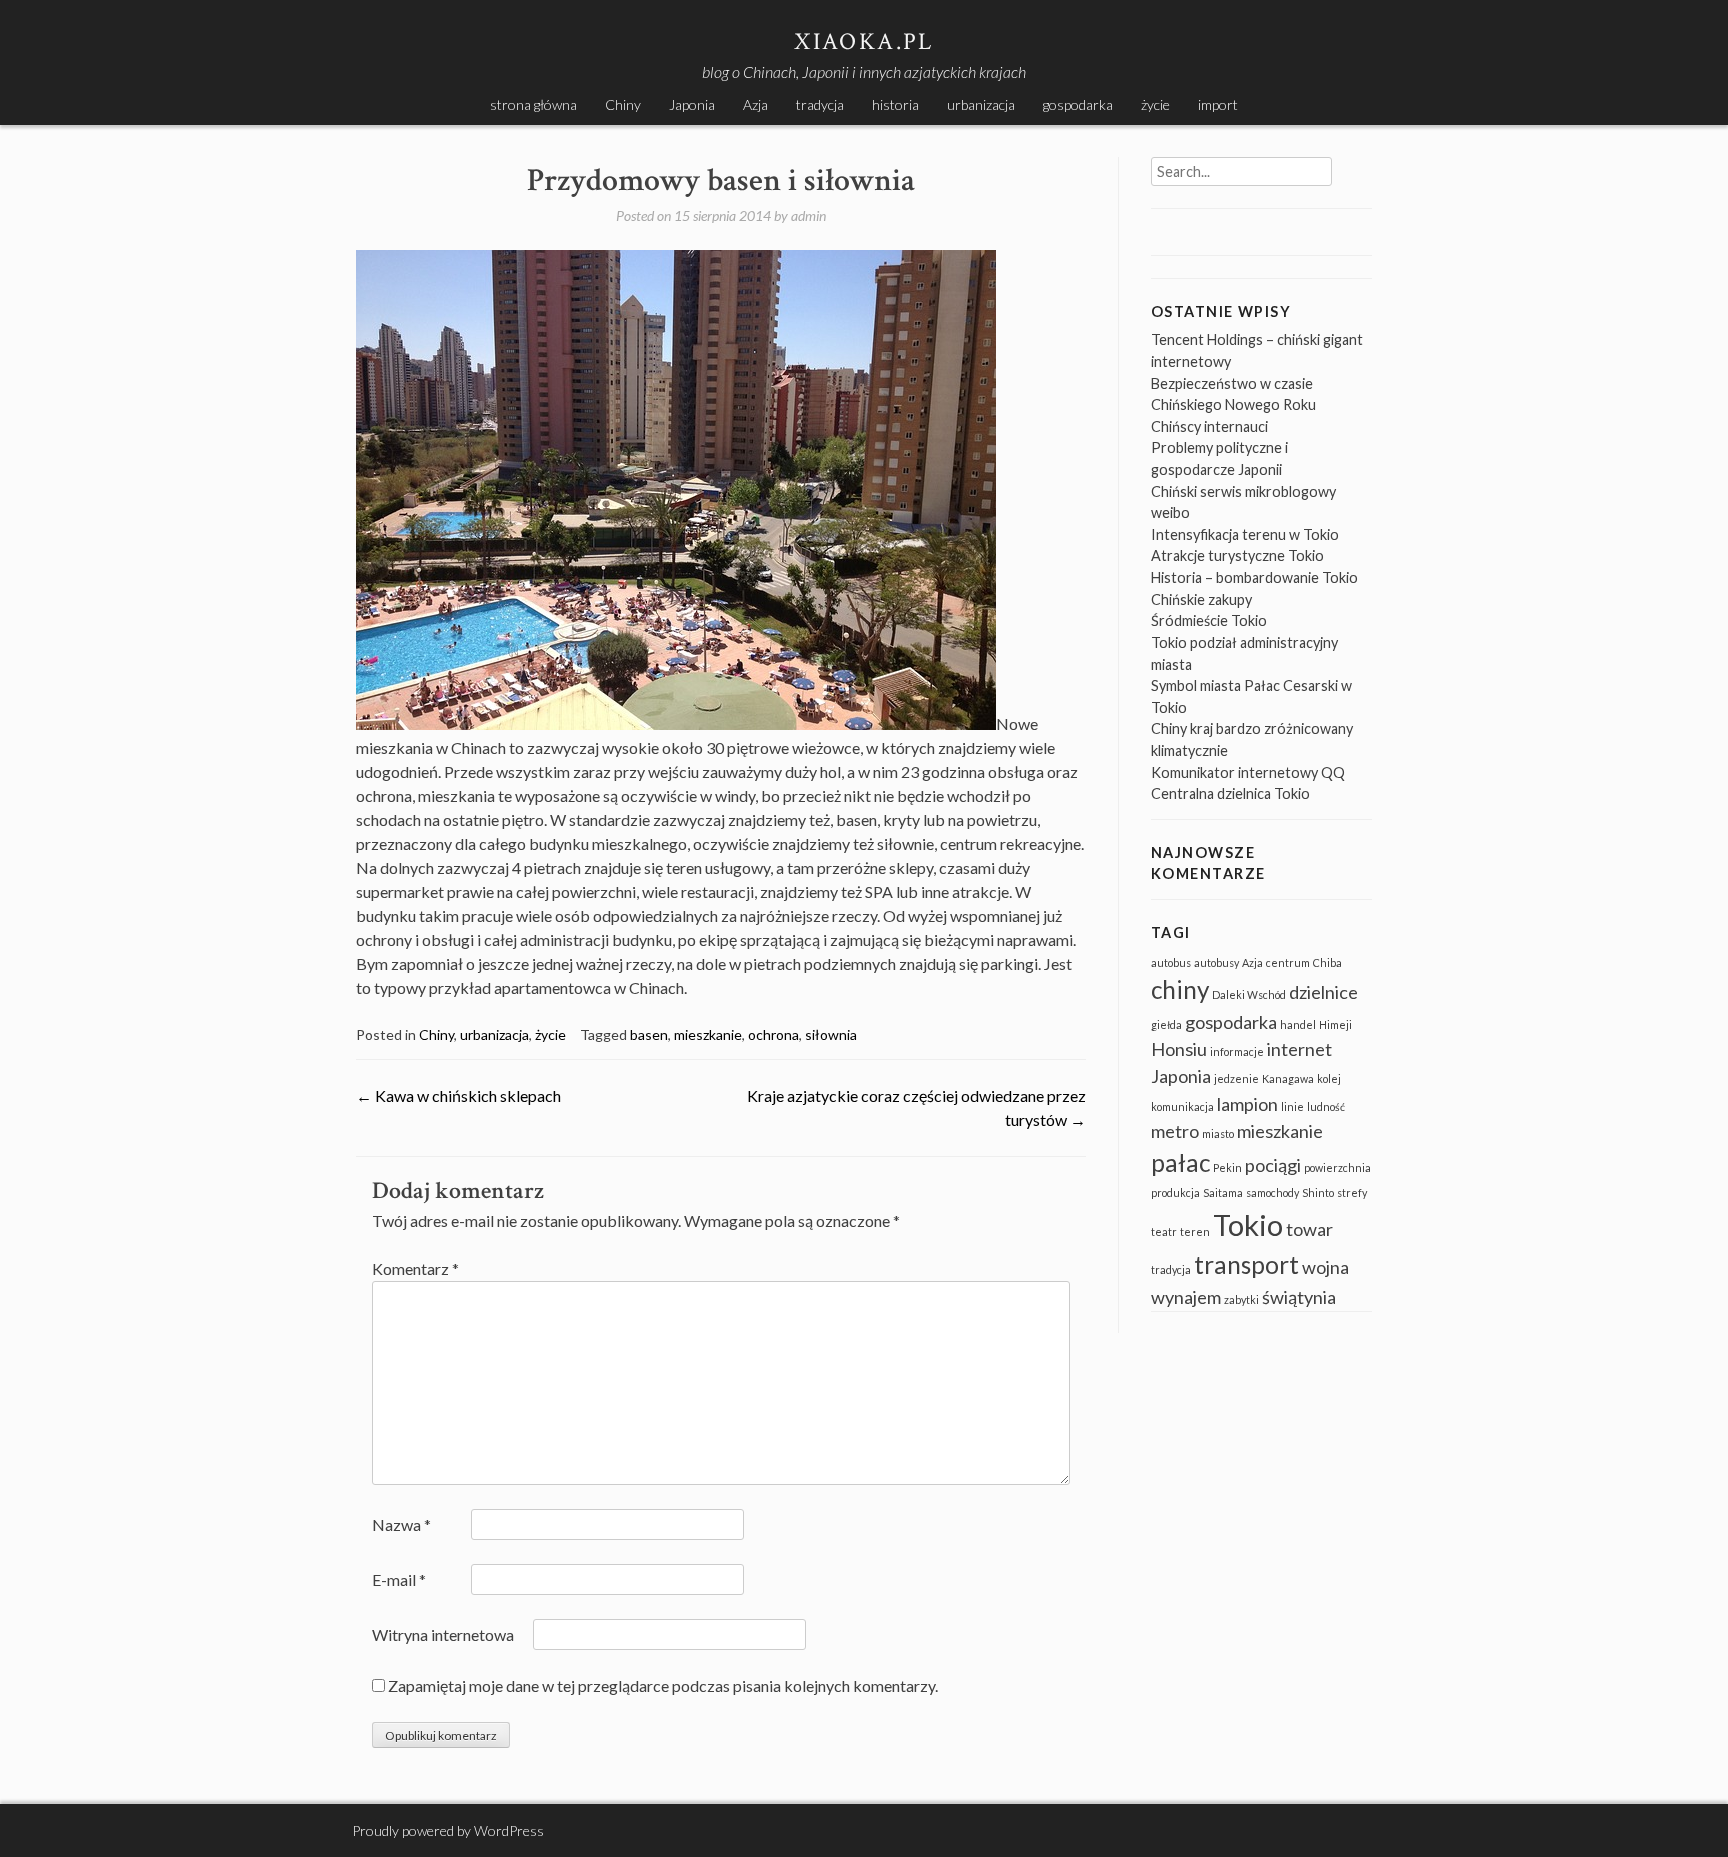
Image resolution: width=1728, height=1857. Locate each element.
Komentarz (415, 1268)
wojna (1325, 1267)
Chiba (1327, 962)
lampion (1247, 1104)
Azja (755, 104)
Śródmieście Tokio (1209, 620)
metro (1175, 1131)
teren (1195, 1231)
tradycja (820, 104)
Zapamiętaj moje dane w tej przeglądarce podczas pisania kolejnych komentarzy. (663, 1685)
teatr (1164, 1231)
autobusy (1216, 962)
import (1218, 104)
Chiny (623, 104)
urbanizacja (981, 104)
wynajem (1186, 1297)
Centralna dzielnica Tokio (1230, 793)
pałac (1180, 1162)
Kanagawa (1288, 1078)
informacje (1237, 1051)
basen (649, 1034)
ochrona (773, 1034)
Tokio (1248, 1224)
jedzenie (1236, 1078)
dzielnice (1323, 992)
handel (1298, 1024)
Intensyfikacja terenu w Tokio (1245, 534)
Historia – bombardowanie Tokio (1254, 577)
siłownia (831, 1034)
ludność (1326, 1106)
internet (1299, 1049)
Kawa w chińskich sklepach (458, 1095)
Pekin (1227, 1167)
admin (808, 215)
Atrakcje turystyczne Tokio (1237, 555)
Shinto (1318, 1192)
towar (1309, 1229)
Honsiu (1179, 1049)
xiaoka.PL (864, 41)
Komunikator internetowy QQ (1248, 772)
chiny (1180, 989)
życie (1155, 104)
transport (1246, 1264)
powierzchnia (1337, 1167)
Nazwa (401, 1524)
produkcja (1175, 1192)
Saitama (1223, 1192)
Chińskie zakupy (1201, 599)
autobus (1171, 962)
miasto (1218, 1133)
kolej (1329, 1078)
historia (895, 104)
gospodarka (1078, 104)
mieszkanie (708, 1034)
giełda (1166, 1024)
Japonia (692, 104)
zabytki (1241, 1299)
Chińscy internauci (1209, 426)
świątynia (1299, 1297)
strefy (1352, 1192)
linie (1292, 1106)
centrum (1288, 962)
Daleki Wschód (1249, 994)
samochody (1272, 1192)
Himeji (1335, 1024)
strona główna (533, 104)
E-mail (399, 1579)
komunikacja (1182, 1106)
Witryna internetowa (443, 1634)
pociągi (1273, 1165)
